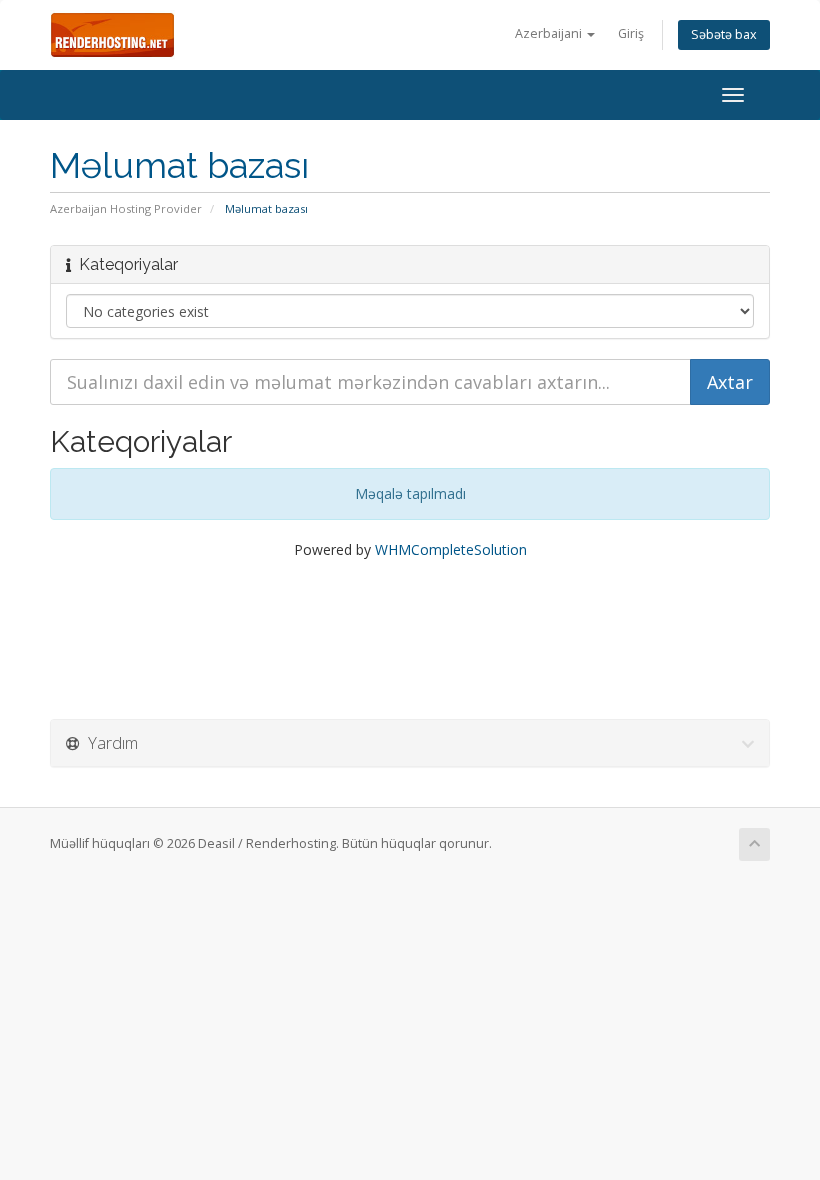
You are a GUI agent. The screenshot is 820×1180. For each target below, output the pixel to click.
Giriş (631, 33)
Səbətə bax (724, 34)
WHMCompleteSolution (451, 549)
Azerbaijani (550, 33)
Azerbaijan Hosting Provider (126, 208)
